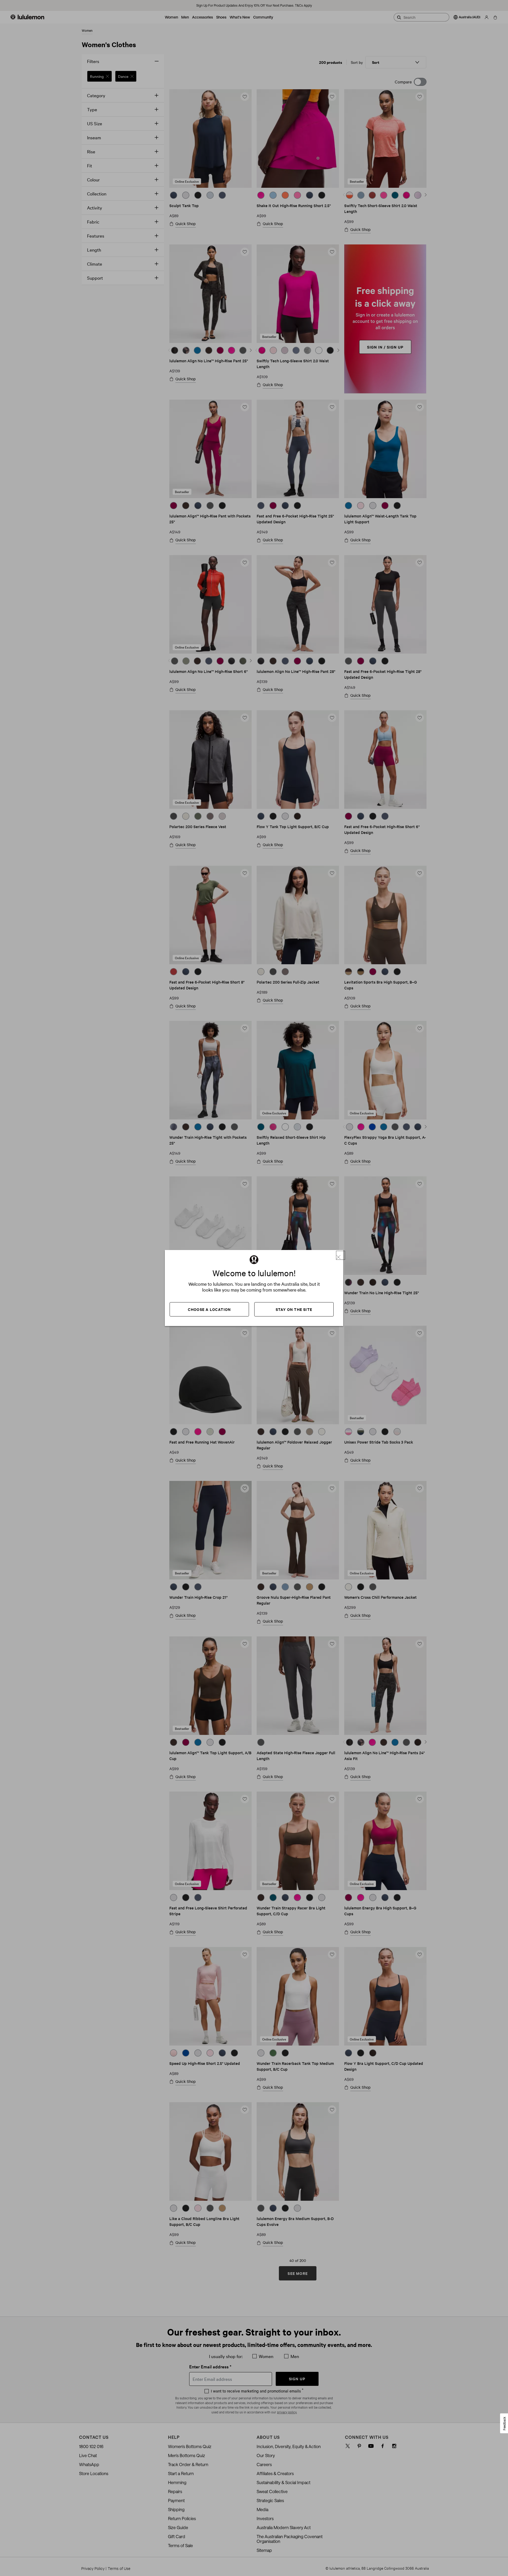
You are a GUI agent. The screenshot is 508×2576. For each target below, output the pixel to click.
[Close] (341, 1255)
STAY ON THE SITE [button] (294, 1309)
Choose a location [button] (209, 1309)
